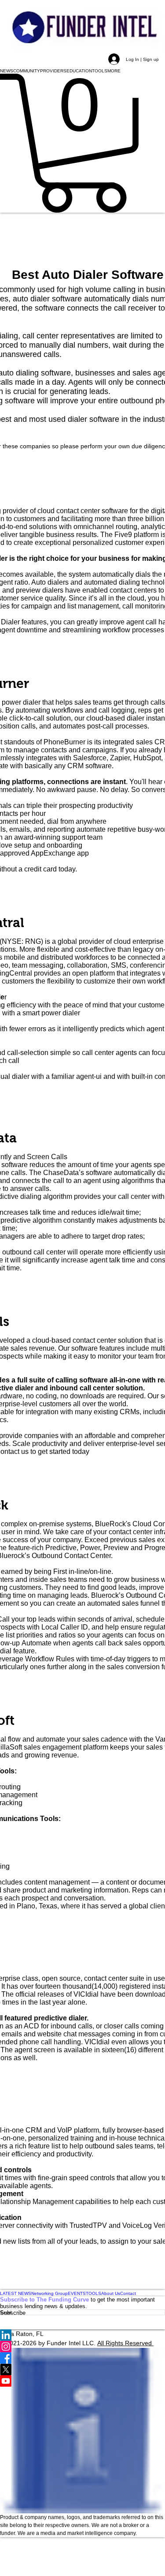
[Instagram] (82, 2347)
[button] (7, 71)
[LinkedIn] (82, 2335)
